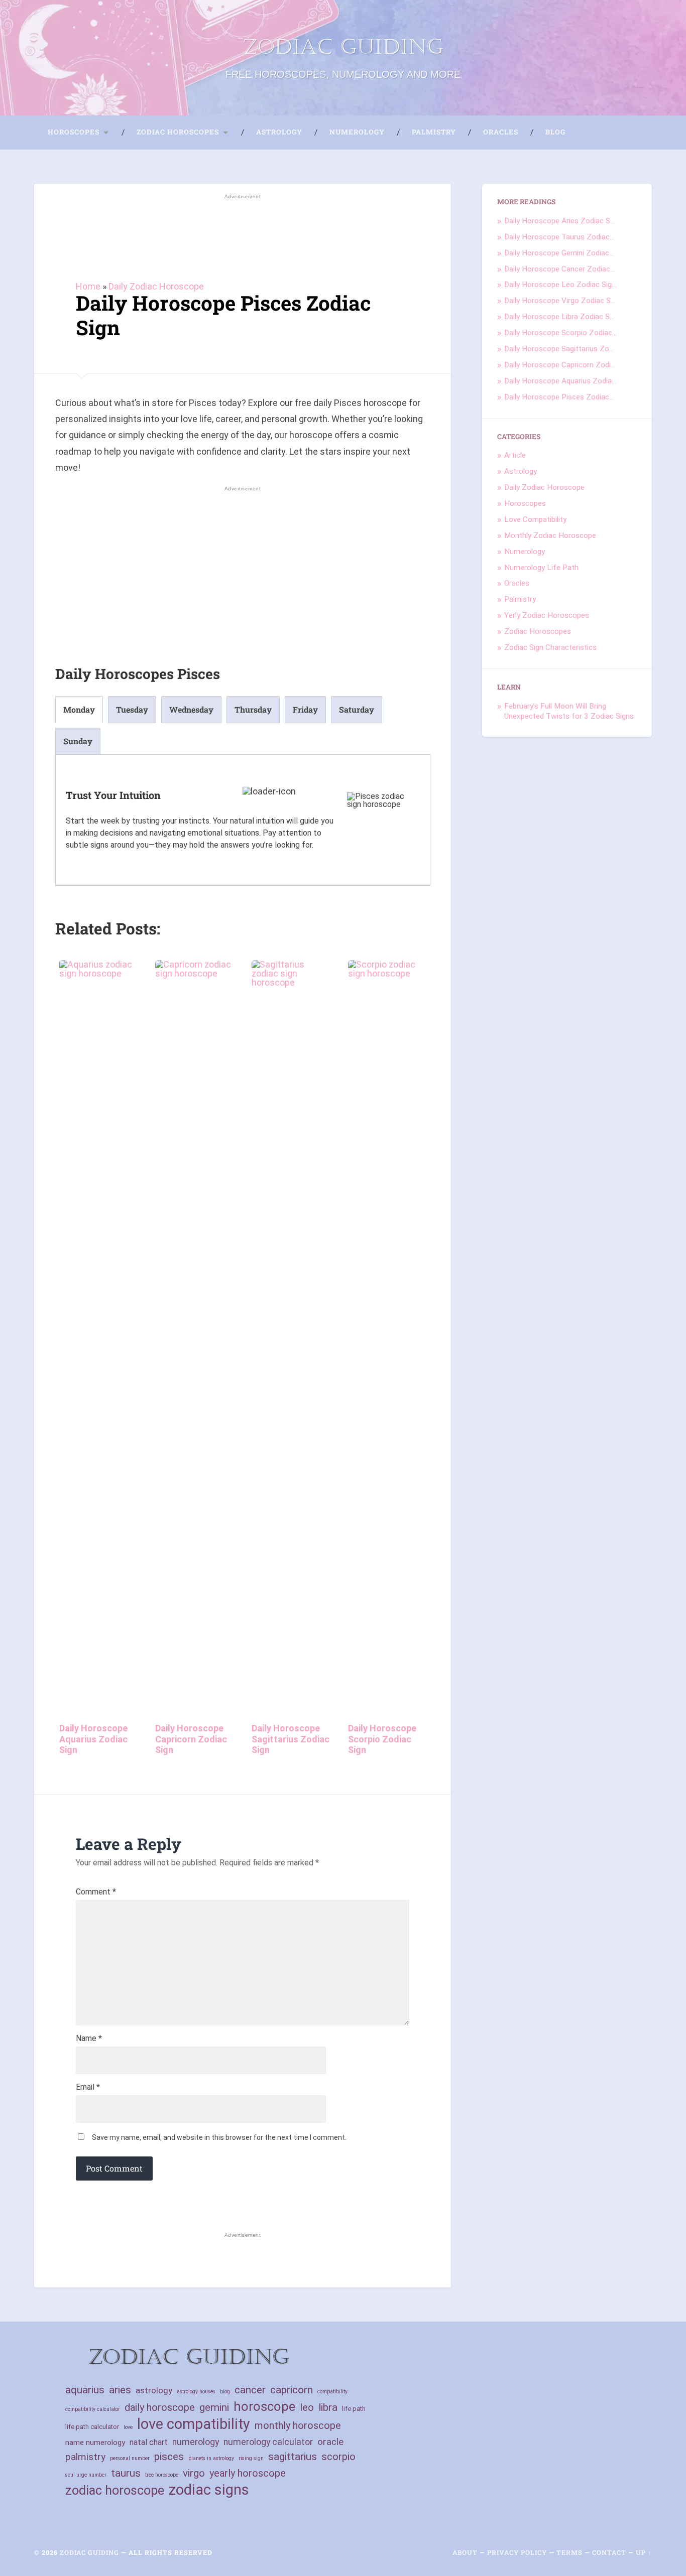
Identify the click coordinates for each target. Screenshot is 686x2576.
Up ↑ (644, 2552)
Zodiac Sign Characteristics (550, 647)
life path (354, 2409)
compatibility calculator (93, 2409)
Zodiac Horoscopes (178, 132)
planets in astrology (211, 2458)
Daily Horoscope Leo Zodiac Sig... (560, 285)
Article (515, 455)
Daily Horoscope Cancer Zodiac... (559, 269)
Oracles (501, 132)
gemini (214, 2407)
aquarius (85, 2390)
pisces (169, 2456)
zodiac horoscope (115, 2490)
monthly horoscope (298, 2425)
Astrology (279, 132)
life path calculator (92, 2427)
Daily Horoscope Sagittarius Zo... (559, 349)
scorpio (338, 2457)
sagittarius (293, 2457)
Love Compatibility (535, 519)
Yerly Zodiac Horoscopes (547, 615)
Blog (555, 132)
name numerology (95, 2443)
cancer (250, 2390)
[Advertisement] (243, 232)
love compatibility (194, 2424)
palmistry (85, 2457)
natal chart (149, 2442)
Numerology (357, 132)
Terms (569, 2552)
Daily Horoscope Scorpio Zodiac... (560, 333)
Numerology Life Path (541, 568)
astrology (154, 2390)
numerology (196, 2442)
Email (88, 2087)
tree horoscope (162, 2475)
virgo (194, 2473)
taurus (126, 2473)
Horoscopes (74, 132)
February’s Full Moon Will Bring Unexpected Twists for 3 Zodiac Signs (569, 711)
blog (225, 2392)
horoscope (264, 2407)
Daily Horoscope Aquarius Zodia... (560, 381)
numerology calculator (268, 2442)
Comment (96, 1892)
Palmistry (434, 132)
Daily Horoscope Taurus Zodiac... (559, 237)
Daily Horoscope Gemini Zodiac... (559, 253)
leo (307, 2407)
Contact (609, 2552)
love (128, 2427)
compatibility (332, 2392)
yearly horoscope (248, 2473)
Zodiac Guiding (343, 47)
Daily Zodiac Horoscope (156, 286)
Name (89, 2039)
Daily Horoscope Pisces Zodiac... (559, 397)
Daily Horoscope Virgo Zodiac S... (560, 301)
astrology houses (196, 2392)
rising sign (251, 2458)
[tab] (79, 710)
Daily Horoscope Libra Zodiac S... (559, 317)
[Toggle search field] (596, 132)
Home (88, 286)
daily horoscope (160, 2407)
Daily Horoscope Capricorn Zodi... (560, 365)
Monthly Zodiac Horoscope (550, 535)
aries (120, 2390)
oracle (330, 2442)
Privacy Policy (517, 2552)
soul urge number (86, 2475)
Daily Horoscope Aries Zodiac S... (559, 221)
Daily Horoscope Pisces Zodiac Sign (223, 315)
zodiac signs (209, 2490)
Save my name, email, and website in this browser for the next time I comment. (219, 2137)
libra (328, 2407)
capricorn (292, 2390)
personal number (130, 2458)
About (465, 2552)
